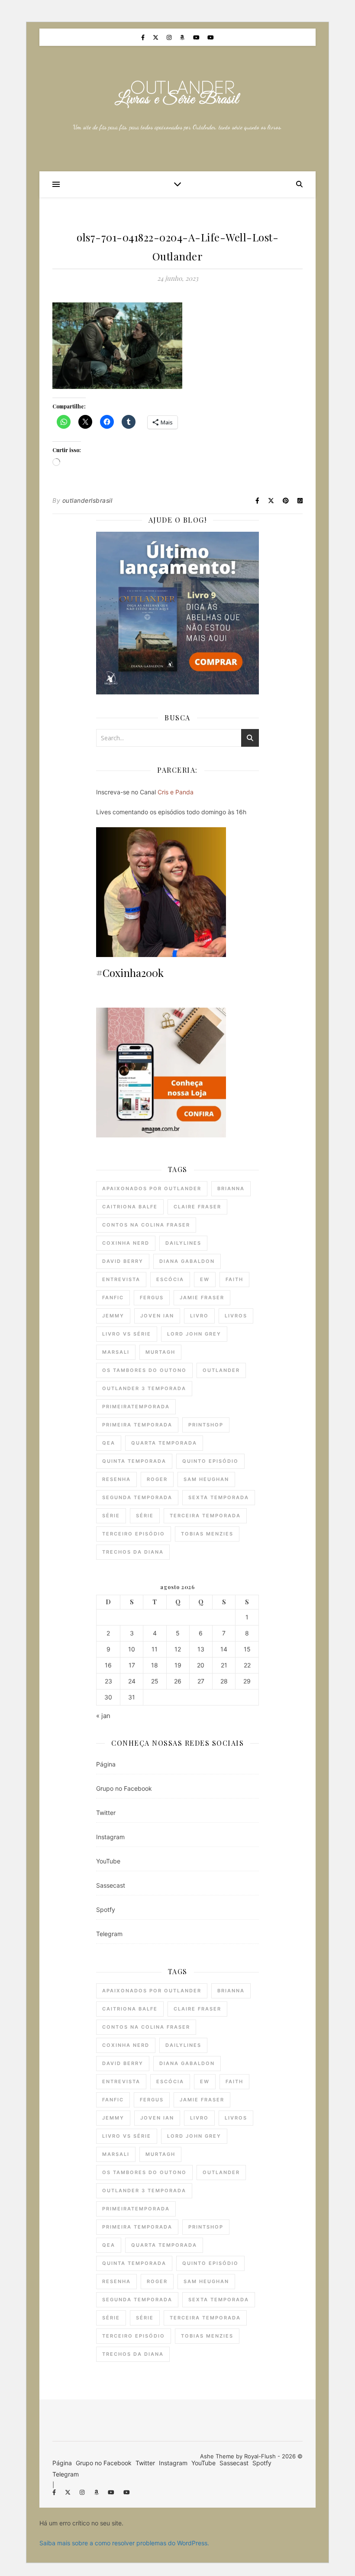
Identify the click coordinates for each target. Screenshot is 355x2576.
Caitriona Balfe (130, 1207)
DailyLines (183, 1243)
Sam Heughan (206, 1479)
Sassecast (111, 1885)
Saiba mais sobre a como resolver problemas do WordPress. (124, 2543)
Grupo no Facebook (124, 1788)
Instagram (110, 1837)
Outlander (221, 1370)
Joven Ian (157, 1316)
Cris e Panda (176, 792)
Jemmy (113, 1316)
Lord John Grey (194, 1334)
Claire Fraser (197, 1207)
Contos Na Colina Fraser (146, 1225)
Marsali (116, 1352)
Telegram (109, 1934)
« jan (103, 1716)
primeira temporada (137, 1425)
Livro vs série (127, 1334)
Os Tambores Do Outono (144, 1370)
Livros (236, 1316)
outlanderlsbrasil (87, 500)
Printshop (206, 1425)
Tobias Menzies (207, 1534)
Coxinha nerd (126, 1243)
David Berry (123, 1261)
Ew (205, 1279)
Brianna (231, 1188)
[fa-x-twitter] (157, 37)
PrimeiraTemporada (136, 1407)
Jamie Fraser (202, 1298)
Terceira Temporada (205, 1516)
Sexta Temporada (219, 1497)
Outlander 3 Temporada (144, 1388)
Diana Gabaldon (187, 1261)
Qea (109, 1443)
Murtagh (160, 1352)
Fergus (152, 1298)
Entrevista (121, 1279)
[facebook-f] (144, 37)
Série (111, 1516)
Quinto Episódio (210, 1461)
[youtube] (197, 37)
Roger (157, 1479)
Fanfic (113, 1298)
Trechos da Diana (133, 1552)
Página (106, 1764)
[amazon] (183, 37)
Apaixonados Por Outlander (152, 1188)
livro (199, 1316)
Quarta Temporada (164, 1443)
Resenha (116, 1479)
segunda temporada (137, 1497)
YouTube (108, 1861)
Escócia (170, 1279)
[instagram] (170, 37)
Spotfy (106, 1910)
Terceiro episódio (134, 1534)
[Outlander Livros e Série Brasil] (177, 94)
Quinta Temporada (134, 1461)
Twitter (106, 1813)
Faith (234, 1279)
